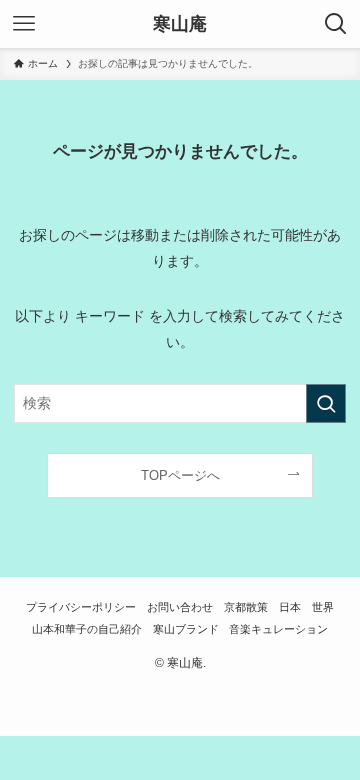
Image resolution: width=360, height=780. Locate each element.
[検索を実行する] (326, 403)
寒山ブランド (186, 629)
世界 (323, 607)
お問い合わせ (180, 607)
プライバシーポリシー (81, 607)
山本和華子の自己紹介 (87, 629)
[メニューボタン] (24, 24)
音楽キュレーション (278, 629)
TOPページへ (180, 475)
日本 (290, 607)
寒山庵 (180, 24)
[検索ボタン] (336, 24)
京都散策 (246, 607)
